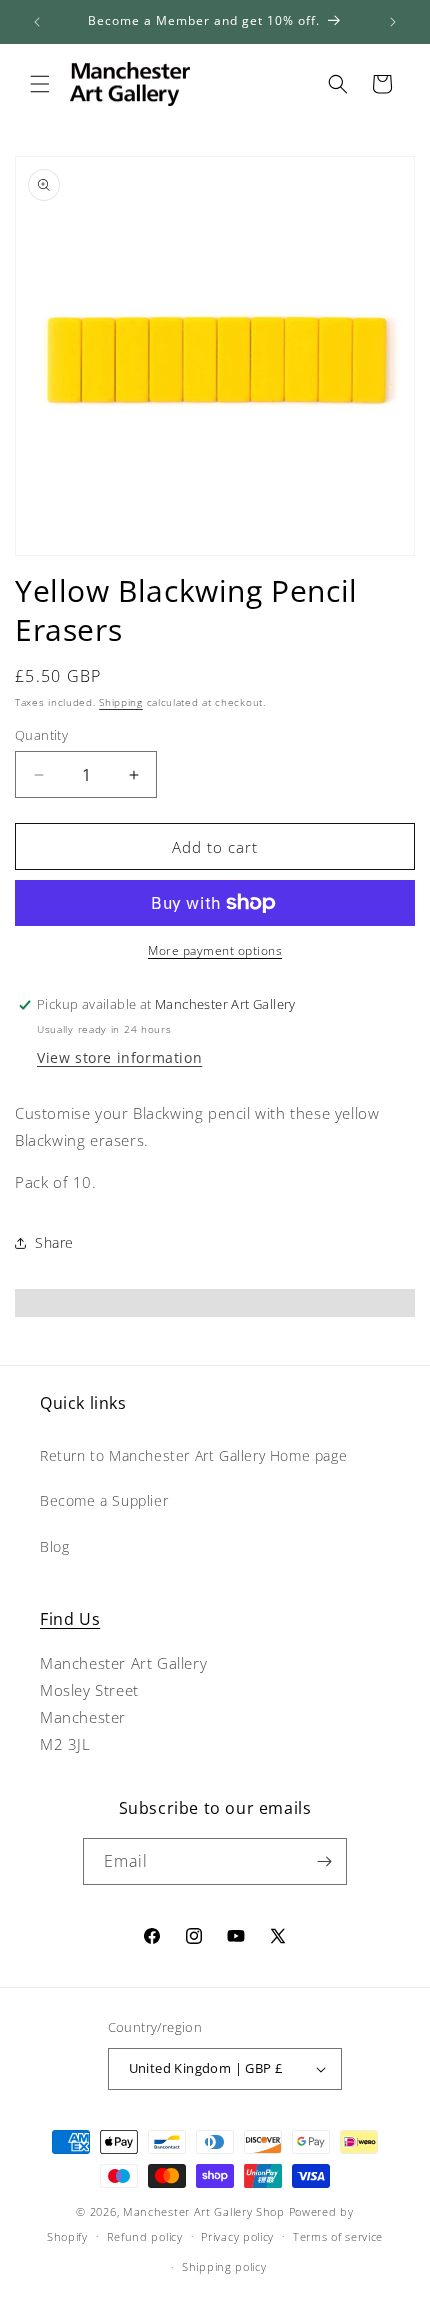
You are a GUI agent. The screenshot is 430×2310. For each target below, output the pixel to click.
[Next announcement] (393, 22)
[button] (40, 84)
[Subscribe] (324, 1861)
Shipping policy (224, 2266)
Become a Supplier (104, 1500)
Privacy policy (237, 2236)
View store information (119, 1057)
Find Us (70, 1619)
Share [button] (54, 1242)
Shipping (121, 702)
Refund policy (145, 2236)
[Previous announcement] (37, 22)
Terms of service (338, 2236)
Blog (54, 1546)
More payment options (215, 950)
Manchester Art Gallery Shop (204, 2211)
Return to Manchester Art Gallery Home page (193, 1455)
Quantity (41, 735)
